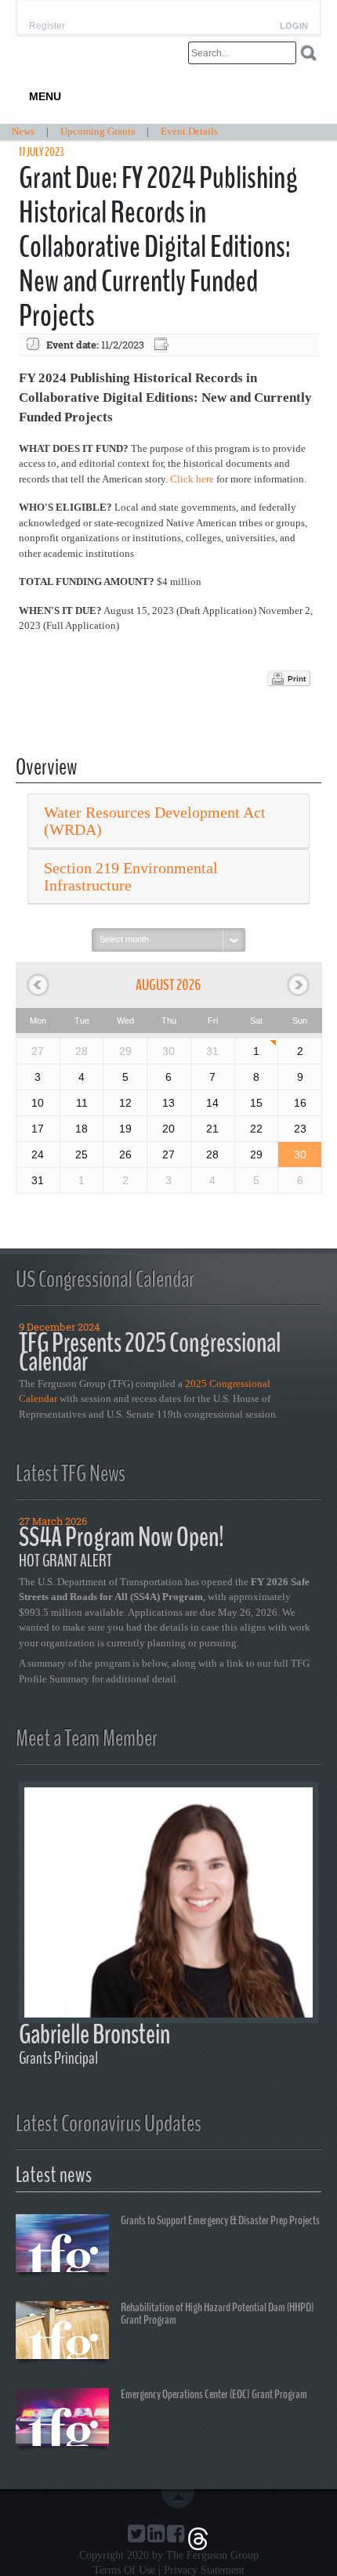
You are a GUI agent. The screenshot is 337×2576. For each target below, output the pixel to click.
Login (294, 26)
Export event (163, 345)
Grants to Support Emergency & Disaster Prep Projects (220, 2220)
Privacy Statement (204, 2570)
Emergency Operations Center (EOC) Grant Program (214, 2394)
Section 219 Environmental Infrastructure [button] (131, 876)
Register (47, 26)
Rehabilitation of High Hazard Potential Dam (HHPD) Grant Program (217, 2314)
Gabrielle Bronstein (94, 2034)
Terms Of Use (124, 2570)
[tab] (168, 821)
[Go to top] (181, 2498)
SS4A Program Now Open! (121, 1537)
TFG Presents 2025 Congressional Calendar (150, 1352)
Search (308, 53)
